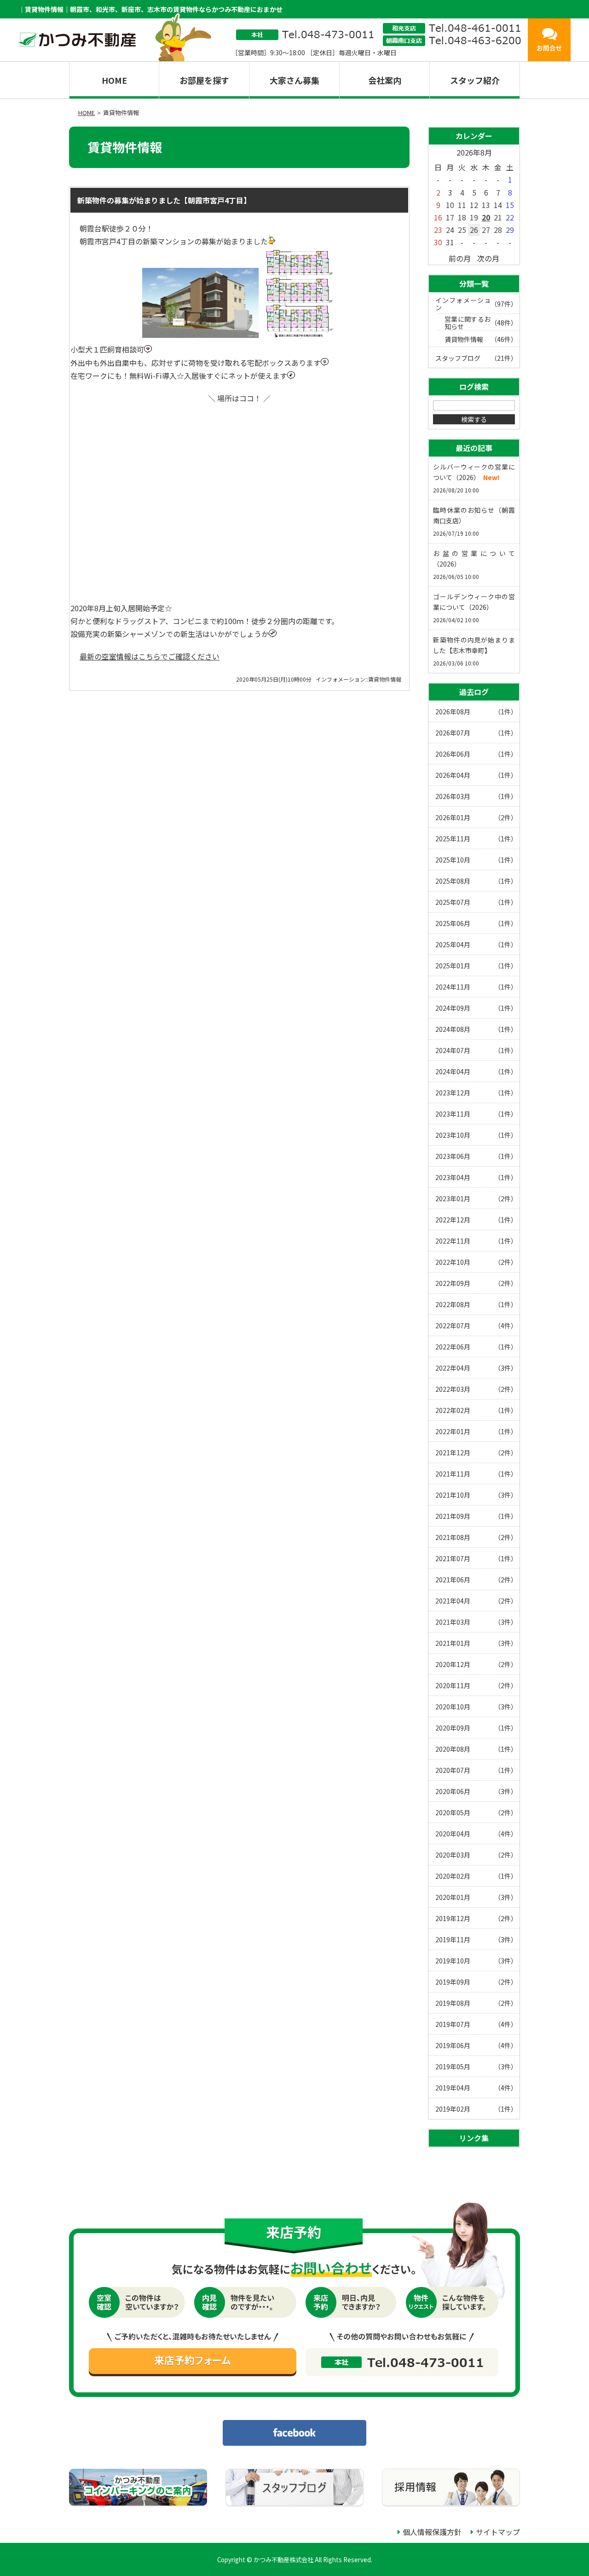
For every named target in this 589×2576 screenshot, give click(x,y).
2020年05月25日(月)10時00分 (274, 679)
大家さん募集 (294, 80)
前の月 (460, 258)
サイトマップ (498, 2532)
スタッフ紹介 (475, 80)
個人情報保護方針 (432, 2532)
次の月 (488, 258)
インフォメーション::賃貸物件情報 (358, 679)
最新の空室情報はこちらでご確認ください (150, 656)
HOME (114, 80)
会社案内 (385, 80)
